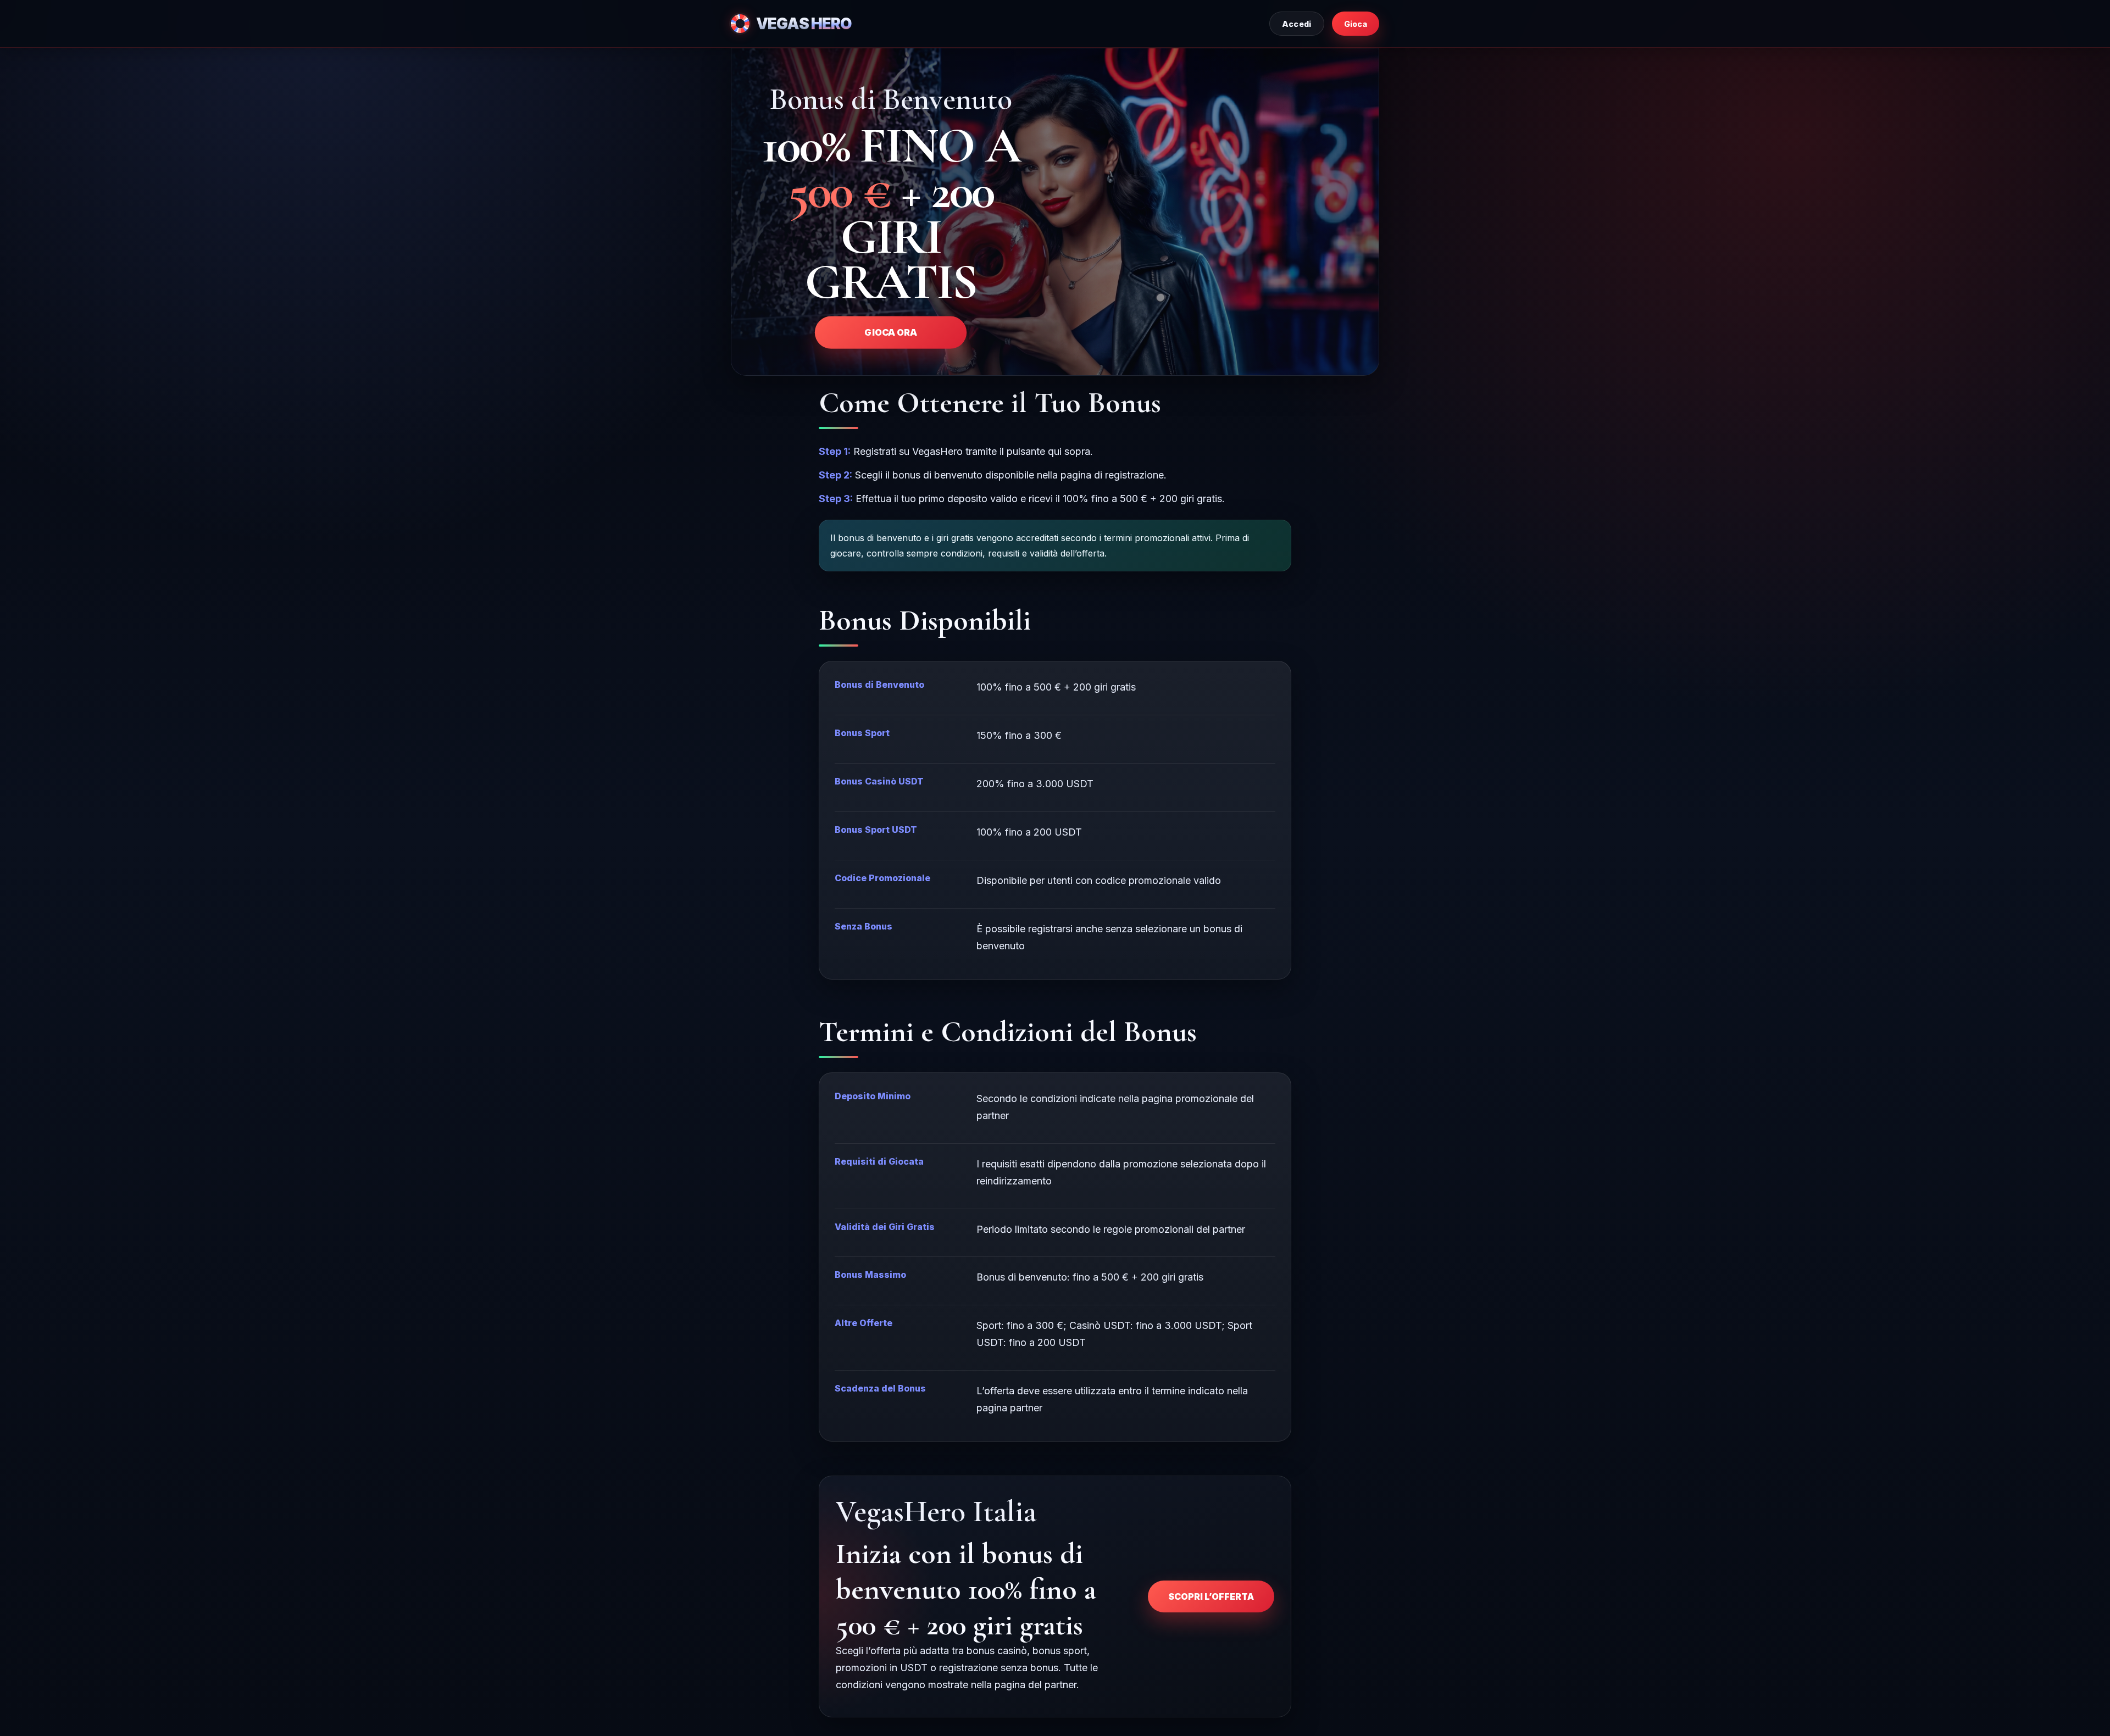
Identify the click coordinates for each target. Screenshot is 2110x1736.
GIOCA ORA (890, 332)
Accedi (1297, 24)
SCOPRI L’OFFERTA (1211, 1596)
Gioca (1356, 24)
